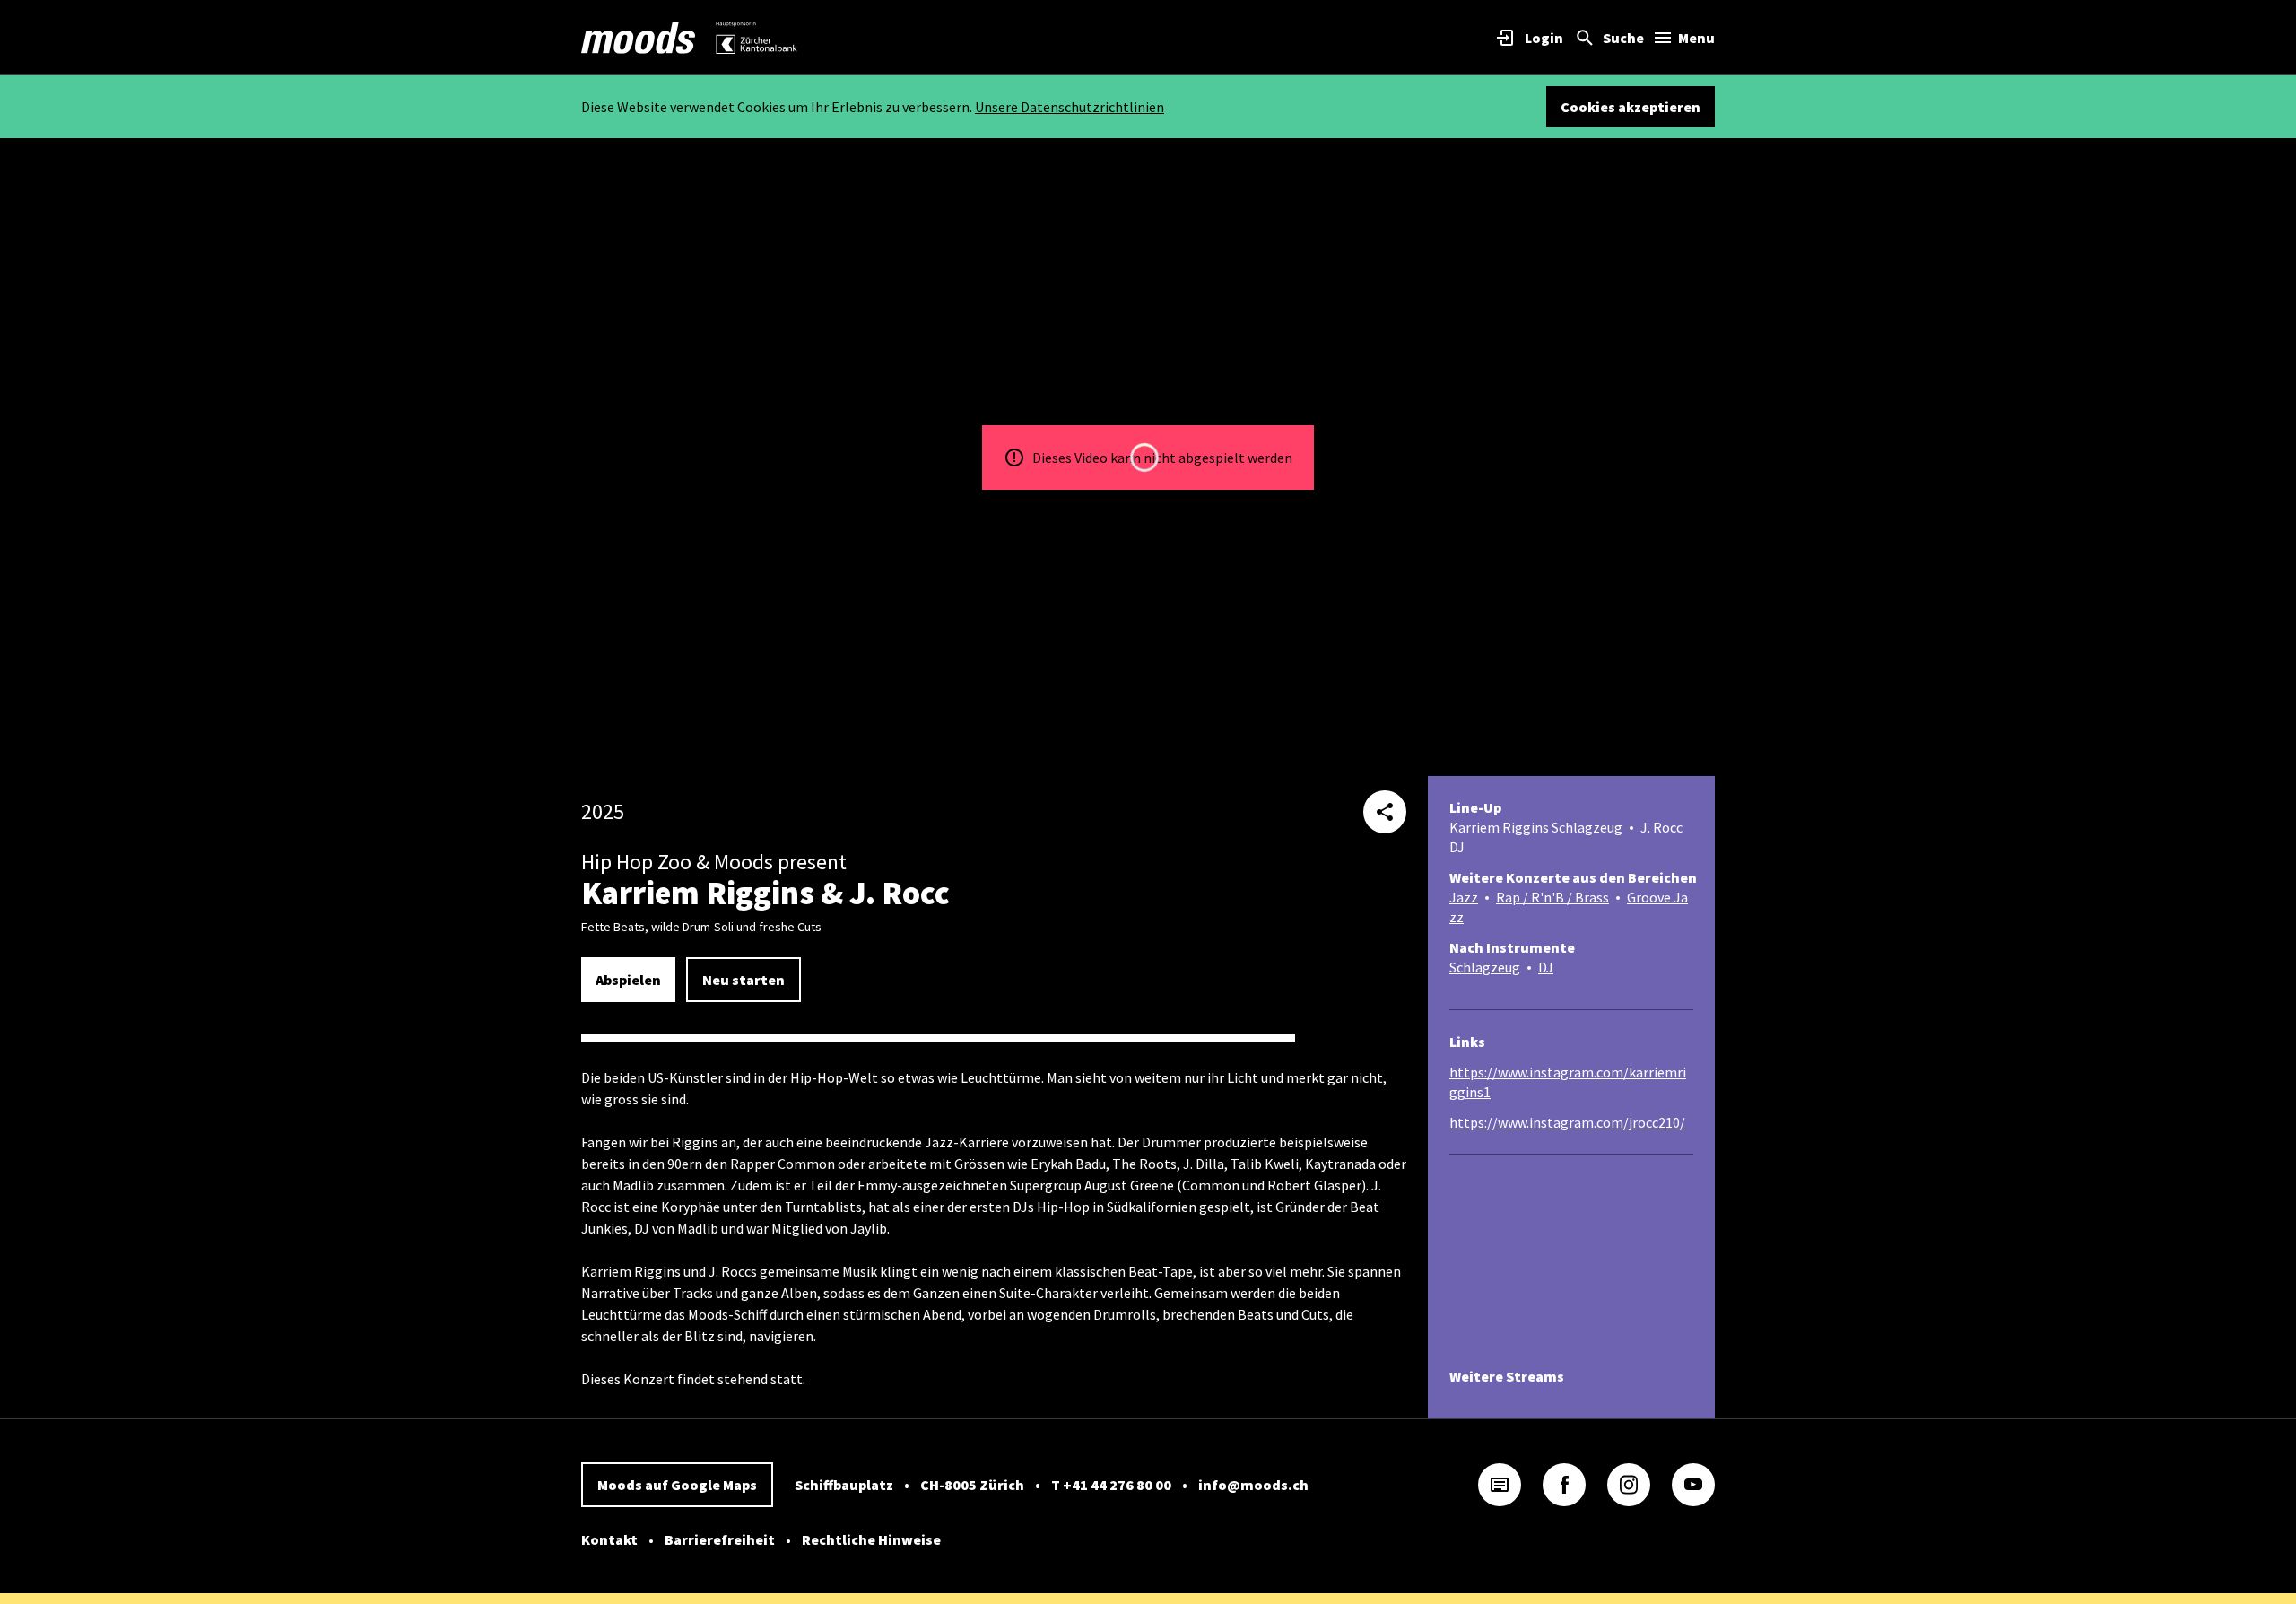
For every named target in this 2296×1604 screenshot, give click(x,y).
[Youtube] (1693, 1485)
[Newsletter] (1500, 1485)
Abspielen (628, 980)
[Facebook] (1564, 1485)
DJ (1546, 967)
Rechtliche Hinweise (871, 1539)
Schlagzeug (1485, 967)
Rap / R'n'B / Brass (1552, 897)
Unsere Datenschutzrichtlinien (1070, 107)
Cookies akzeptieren (1631, 107)
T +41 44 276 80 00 (1111, 1485)
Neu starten (744, 980)
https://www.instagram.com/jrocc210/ (1567, 1122)
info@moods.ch (1253, 1485)
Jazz (1464, 897)
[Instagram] (1629, 1485)
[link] (639, 38)
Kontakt (609, 1539)
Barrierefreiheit (720, 1539)
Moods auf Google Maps (677, 1485)
